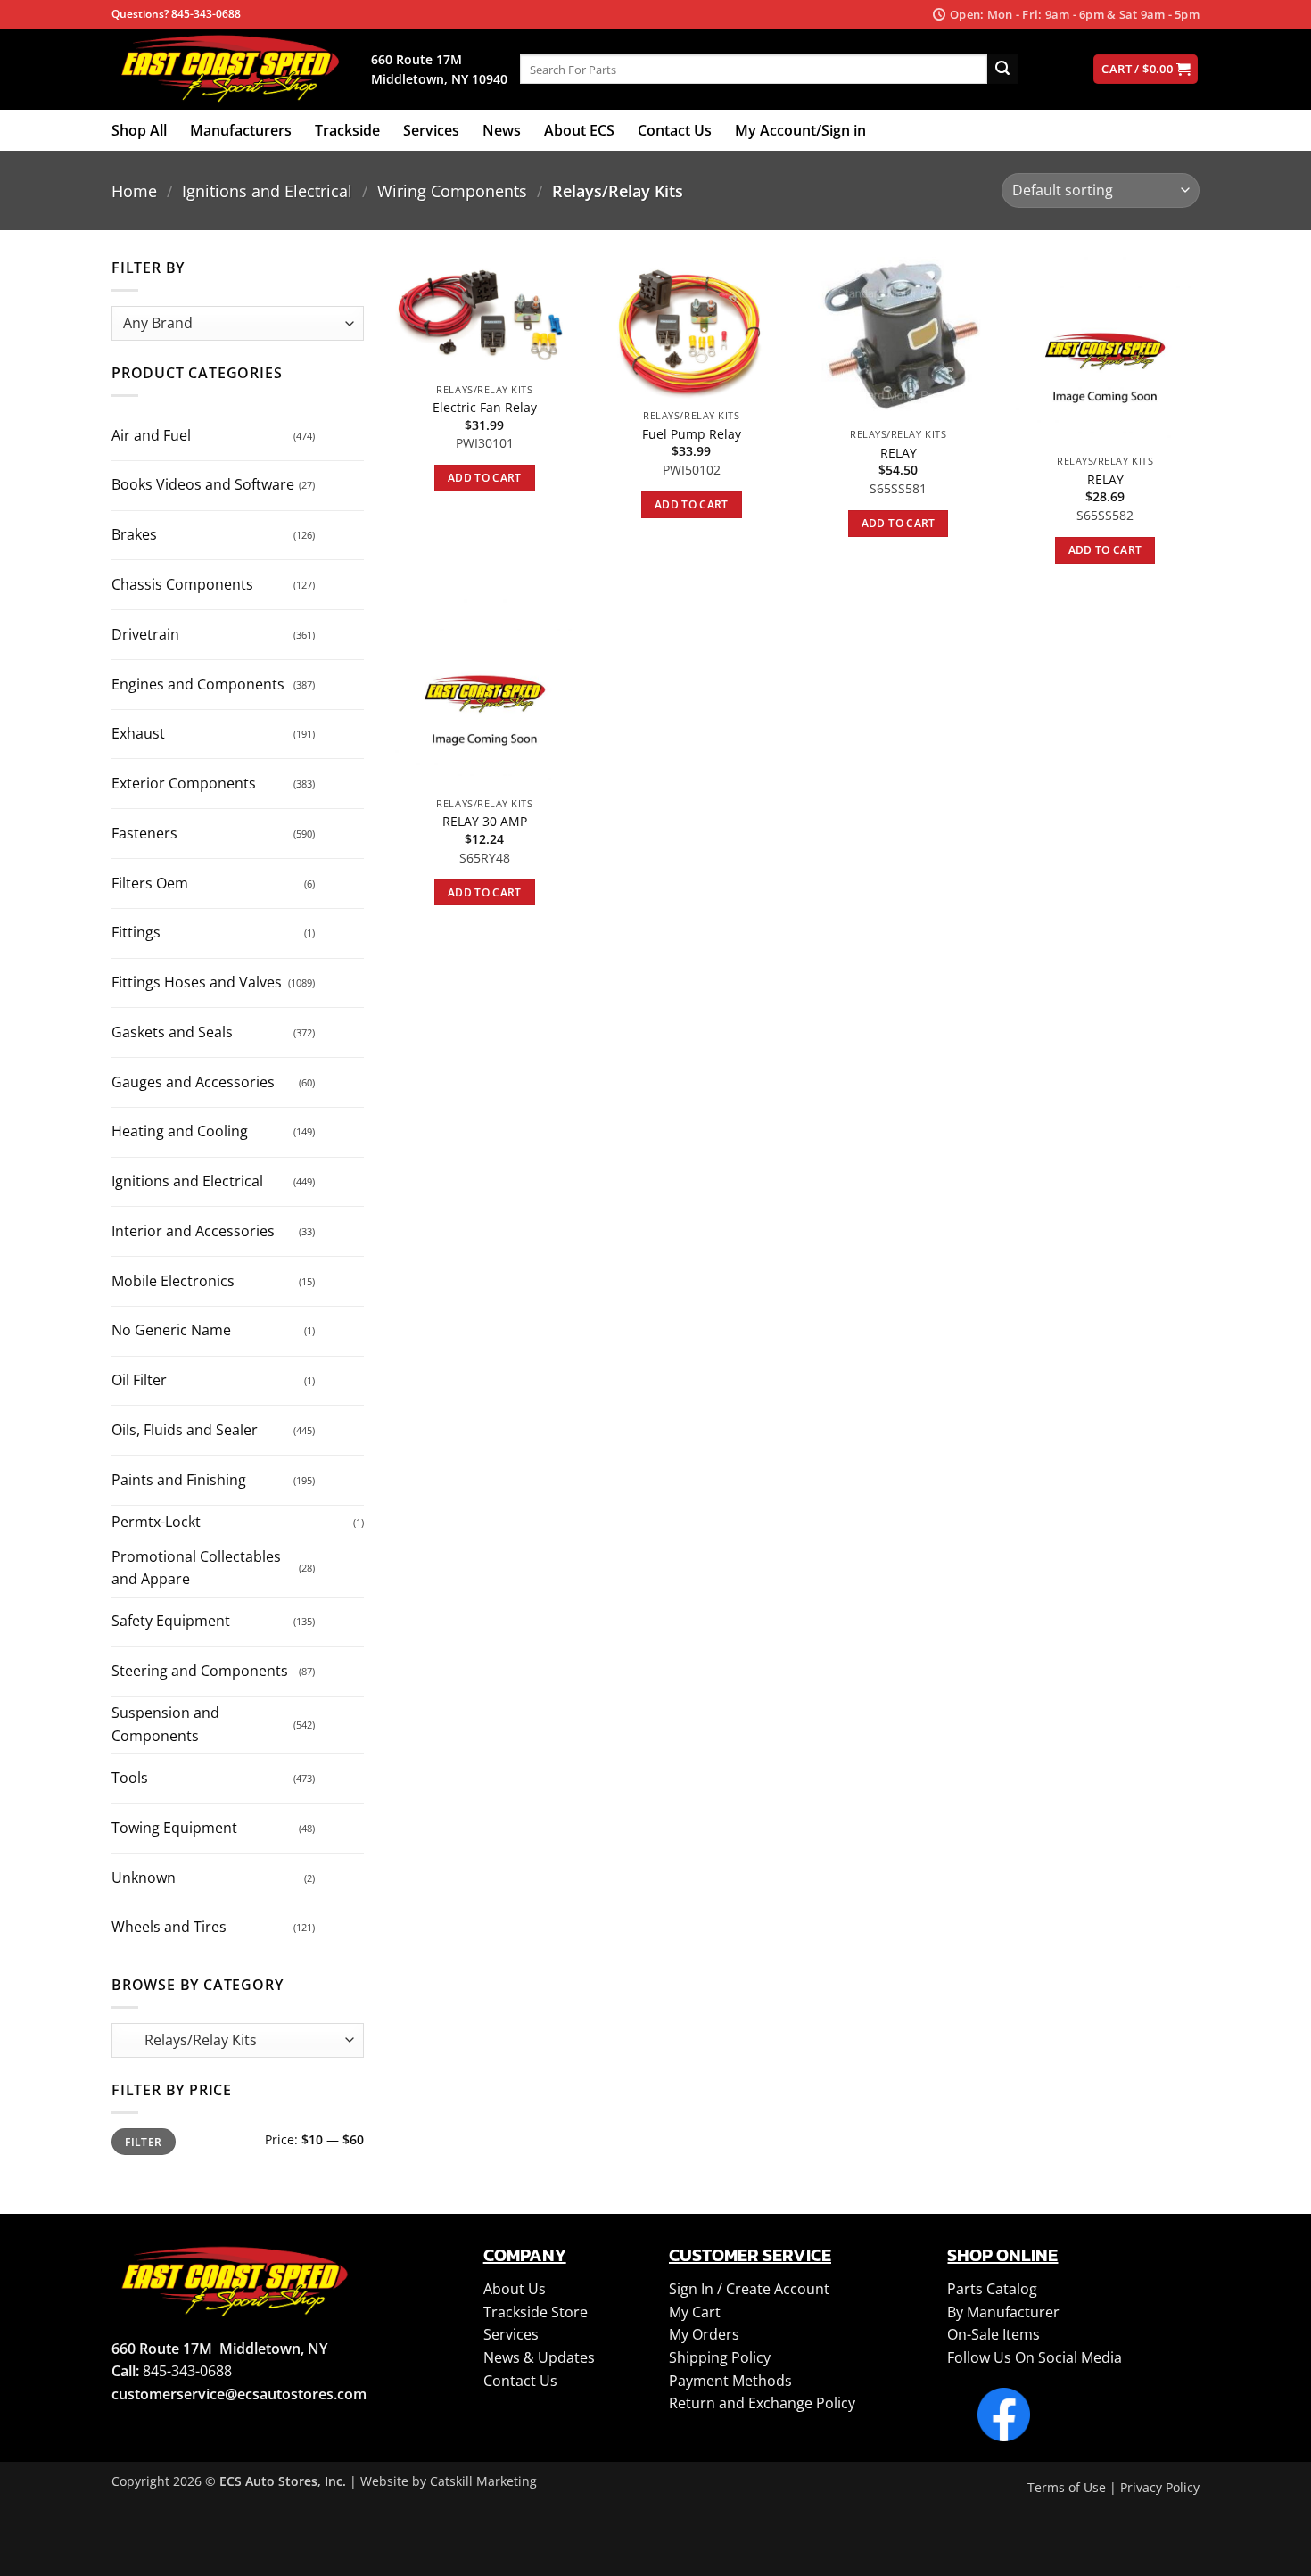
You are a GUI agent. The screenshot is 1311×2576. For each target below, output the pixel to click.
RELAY (899, 453)
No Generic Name (171, 1330)
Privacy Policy (1160, 2487)
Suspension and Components (165, 1724)
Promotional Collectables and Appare (196, 1568)
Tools (130, 1778)
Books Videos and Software (203, 484)
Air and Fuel (151, 435)
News (502, 130)
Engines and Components (198, 684)
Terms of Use (1067, 2487)
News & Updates (539, 2357)
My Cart (695, 2312)
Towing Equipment (174, 1828)
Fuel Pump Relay (692, 434)
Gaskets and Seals (172, 1032)
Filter (143, 2142)
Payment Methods (730, 2381)
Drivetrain (145, 634)
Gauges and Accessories (193, 1082)
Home (134, 190)
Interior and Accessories (193, 1231)
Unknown (144, 1878)
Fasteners (144, 833)
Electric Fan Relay (485, 408)
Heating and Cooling (180, 1131)
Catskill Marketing (483, 2481)
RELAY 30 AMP (485, 822)
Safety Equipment (171, 1621)
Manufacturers (241, 130)
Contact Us (675, 130)
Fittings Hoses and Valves (197, 982)
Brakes (134, 534)
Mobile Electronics (173, 1281)
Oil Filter (139, 1380)
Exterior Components (184, 783)
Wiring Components (452, 190)
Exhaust (138, 733)
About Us (515, 2289)
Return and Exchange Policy (762, 2403)
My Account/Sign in (800, 130)
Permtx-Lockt (156, 1522)
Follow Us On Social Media (1035, 2357)
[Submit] (1002, 70)
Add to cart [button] (485, 478)
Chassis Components (182, 584)
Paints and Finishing (179, 1480)
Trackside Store (536, 2312)
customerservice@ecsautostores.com (239, 2394)
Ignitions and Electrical (267, 190)
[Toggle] (332, 429)
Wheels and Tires (169, 1927)
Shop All (139, 130)
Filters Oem (150, 883)
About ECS (579, 130)
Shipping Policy (720, 2357)
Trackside (347, 130)
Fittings (136, 932)
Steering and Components (200, 1671)
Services (431, 130)
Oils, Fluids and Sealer (185, 1430)
